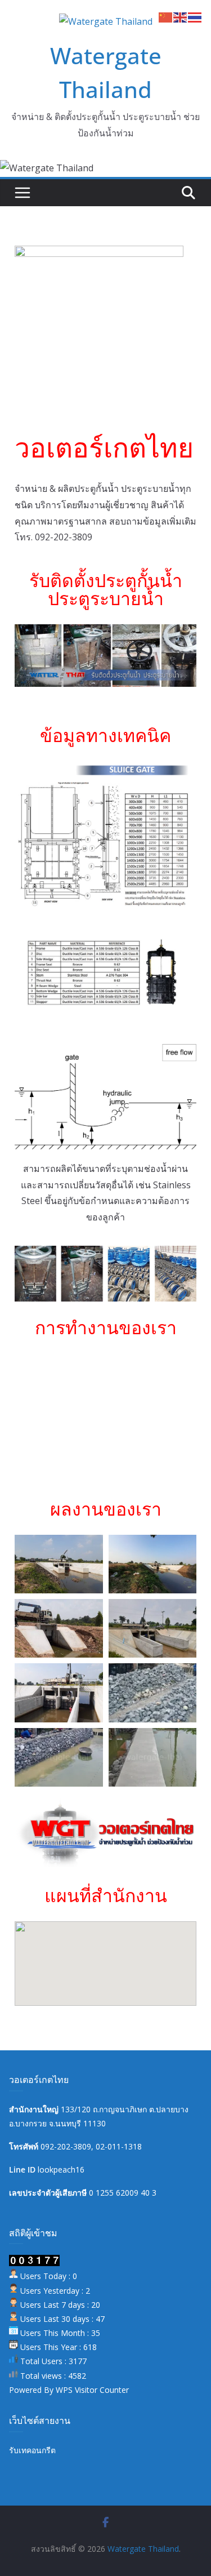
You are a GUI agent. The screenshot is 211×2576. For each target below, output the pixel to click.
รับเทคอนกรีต (32, 2450)
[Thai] (195, 16)
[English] (181, 16)
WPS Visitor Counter (92, 2390)
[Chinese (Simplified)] (166, 16)
